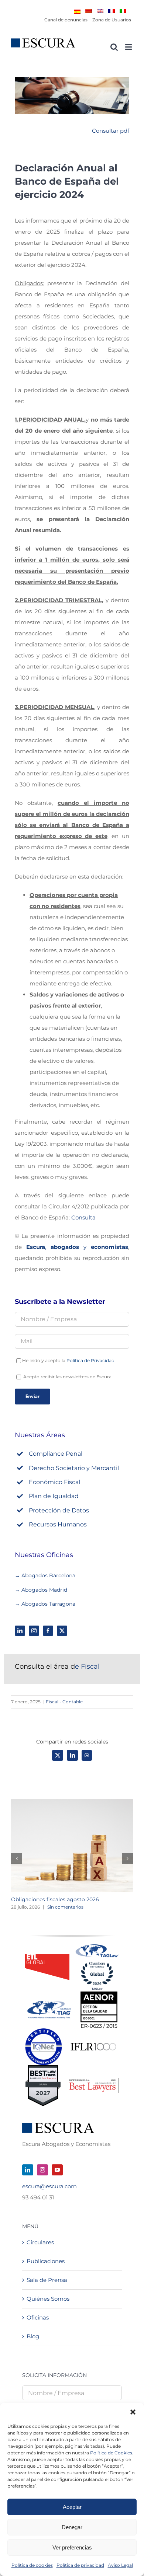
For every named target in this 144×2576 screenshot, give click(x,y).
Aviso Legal (120, 2565)
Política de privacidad (80, 2565)
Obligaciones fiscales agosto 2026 (55, 1899)
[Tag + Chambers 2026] (97, 1946)
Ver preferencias (72, 2547)
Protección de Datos (59, 1510)
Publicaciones (46, 2261)
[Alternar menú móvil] (129, 47)
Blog (33, 2336)
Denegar (72, 2527)
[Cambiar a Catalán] (89, 11)
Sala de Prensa (47, 2280)
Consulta (83, 1217)
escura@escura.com (49, 2186)
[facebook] (48, 1631)
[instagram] (34, 1631)
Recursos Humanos (58, 1524)
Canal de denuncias (66, 20)
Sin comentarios (65, 1907)
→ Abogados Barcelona (46, 1575)
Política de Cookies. (112, 2453)
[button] (133, 2412)
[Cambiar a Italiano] (123, 11)
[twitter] (62, 1631)
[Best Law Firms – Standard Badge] (43, 2068)
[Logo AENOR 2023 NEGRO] (99, 1994)
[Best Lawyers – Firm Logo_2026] (93, 2081)
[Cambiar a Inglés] (100, 11)
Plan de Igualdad (54, 1496)
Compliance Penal (56, 1454)
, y (77, 1247)
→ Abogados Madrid (41, 1590)
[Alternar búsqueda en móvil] (114, 47)
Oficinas (38, 2317)
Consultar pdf (111, 131)
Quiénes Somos (48, 2299)
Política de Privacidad (90, 1360)
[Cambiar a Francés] (112, 11)
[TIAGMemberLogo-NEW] (49, 2004)
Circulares (40, 2242)
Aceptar (72, 2507)
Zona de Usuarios (112, 20)
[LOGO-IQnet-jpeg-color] (44, 2031)
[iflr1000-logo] (93, 2043)
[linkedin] (20, 1631)
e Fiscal (57, 1666)
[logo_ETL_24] (47, 1957)
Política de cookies (32, 2565)
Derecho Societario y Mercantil (74, 1468)
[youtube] (57, 2170)
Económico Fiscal (54, 1482)
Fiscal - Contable (64, 1702)
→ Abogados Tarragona (45, 1604)
